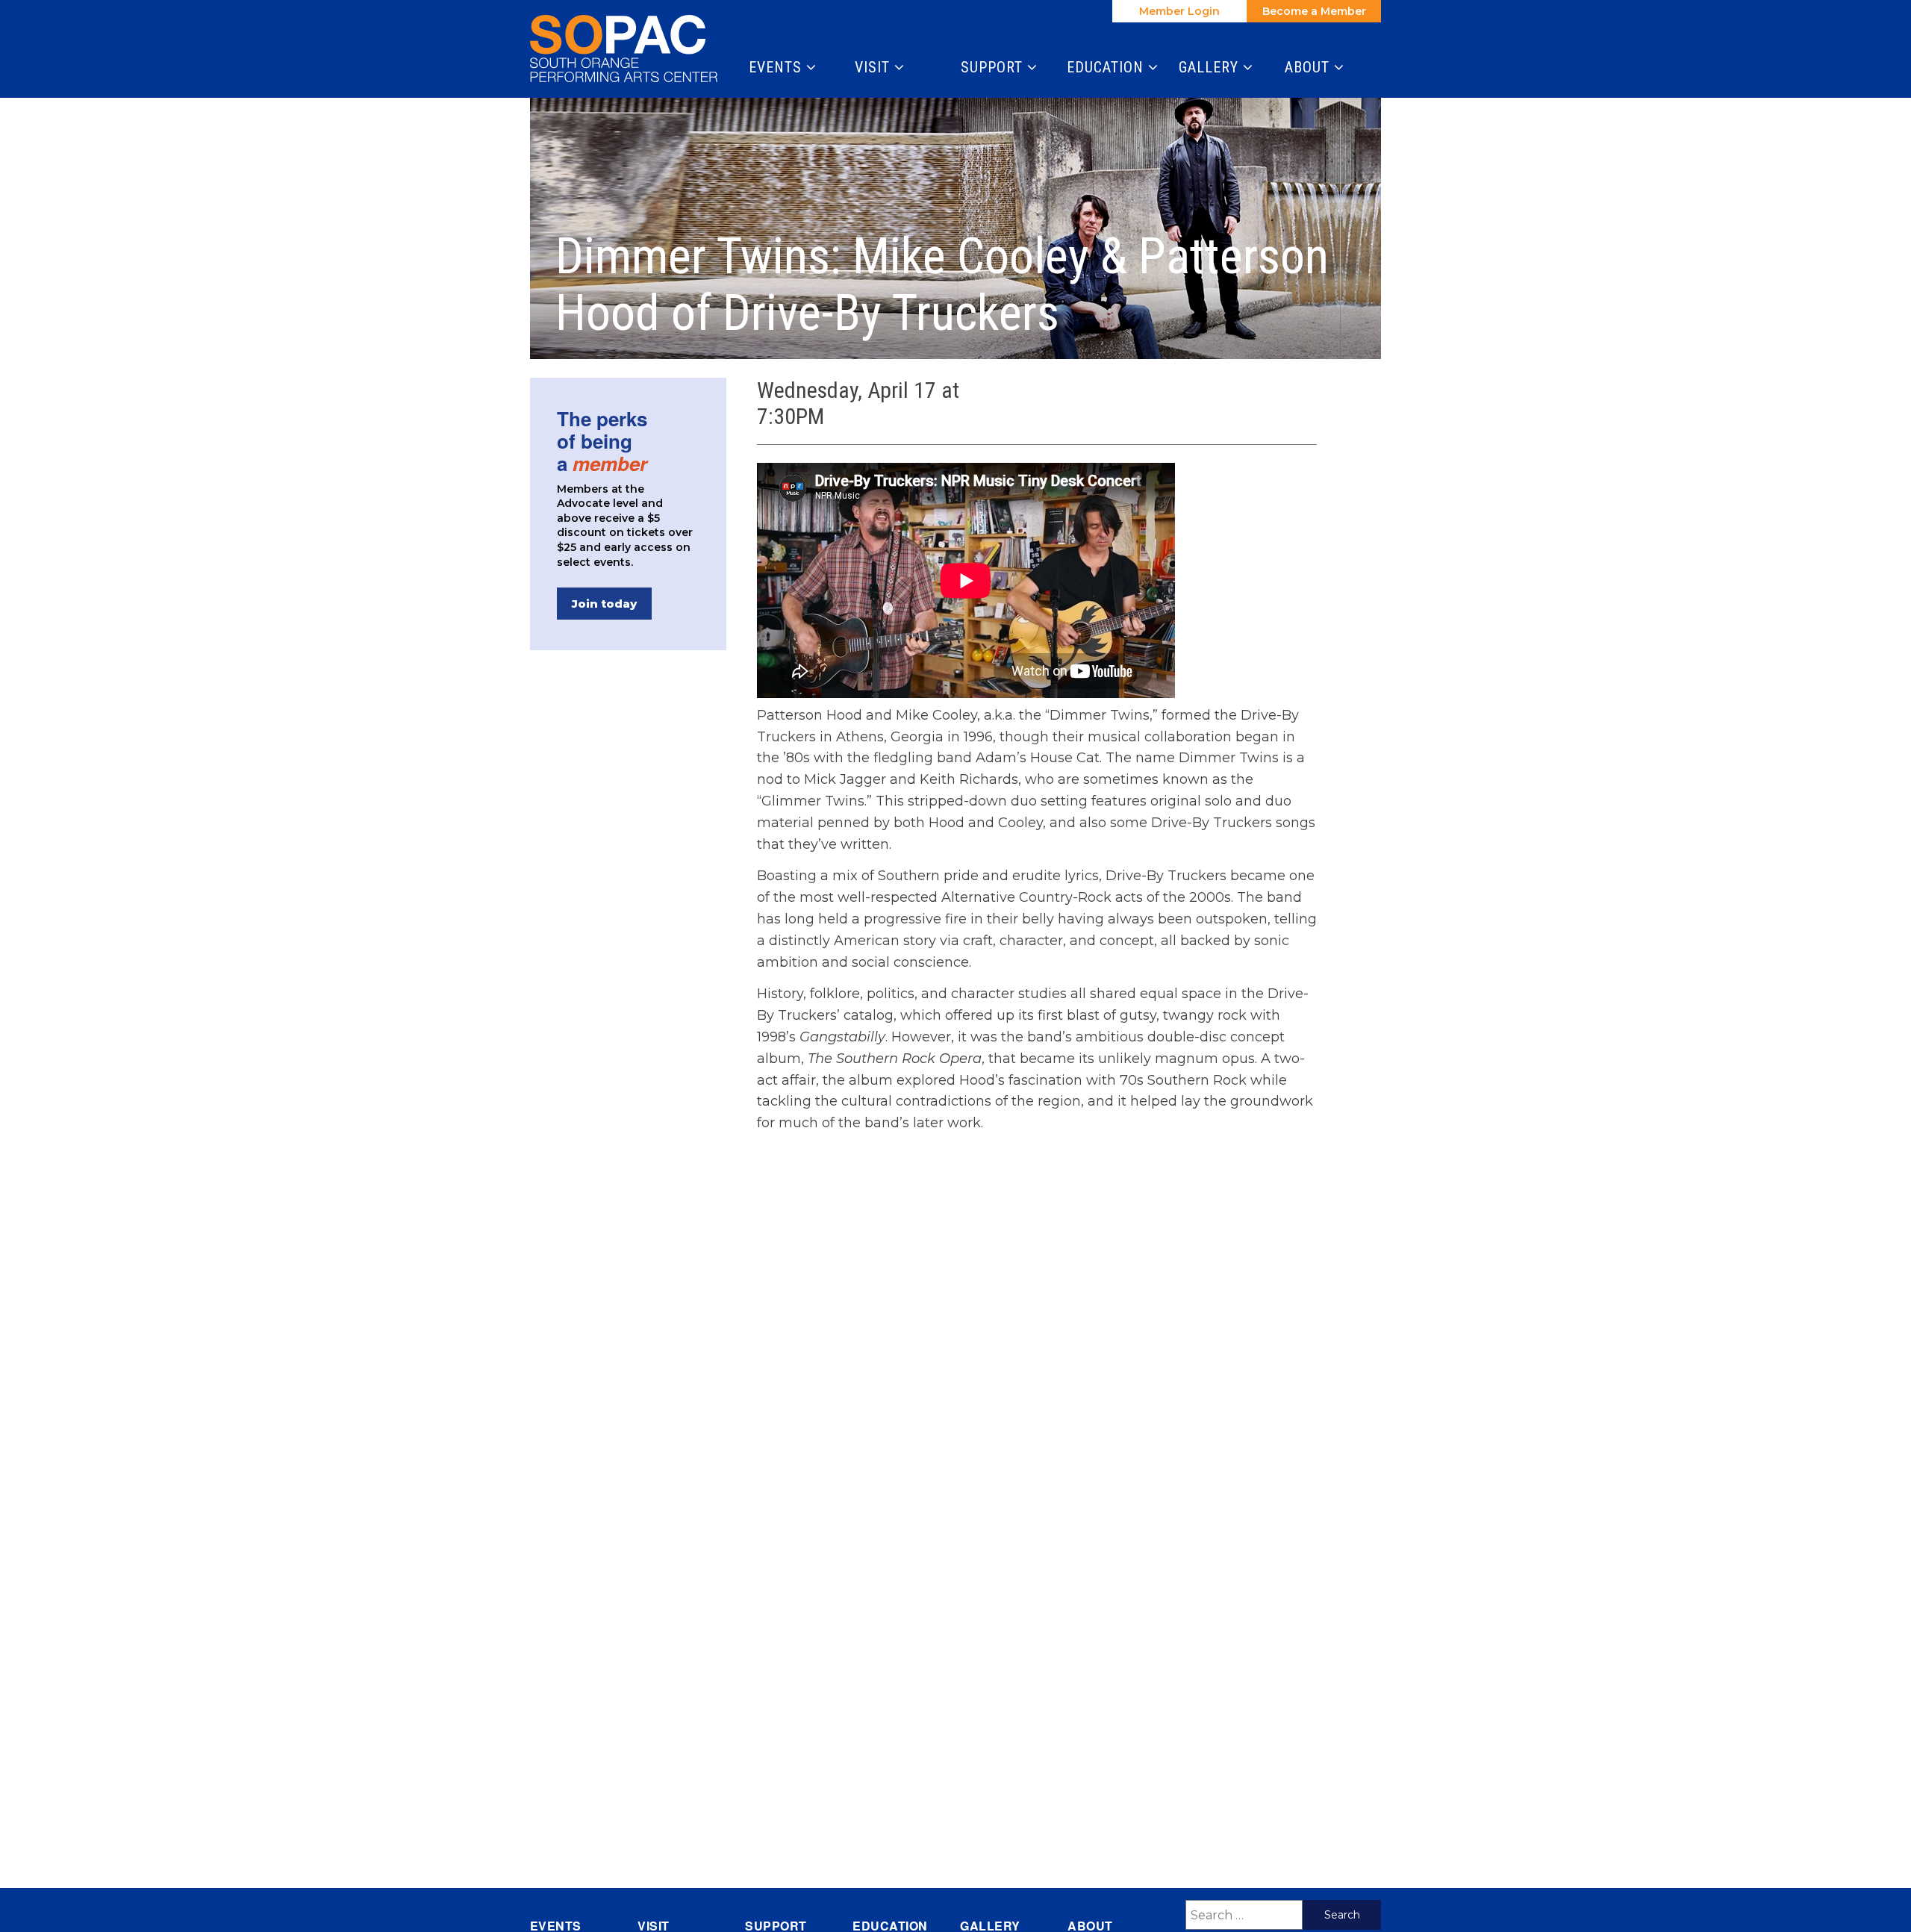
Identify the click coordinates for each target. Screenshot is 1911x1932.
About (1309, 67)
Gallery (1211, 67)
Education (1107, 67)
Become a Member (1314, 11)
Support (994, 67)
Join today (604, 604)
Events (777, 67)
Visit (875, 67)
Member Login (1179, 11)
